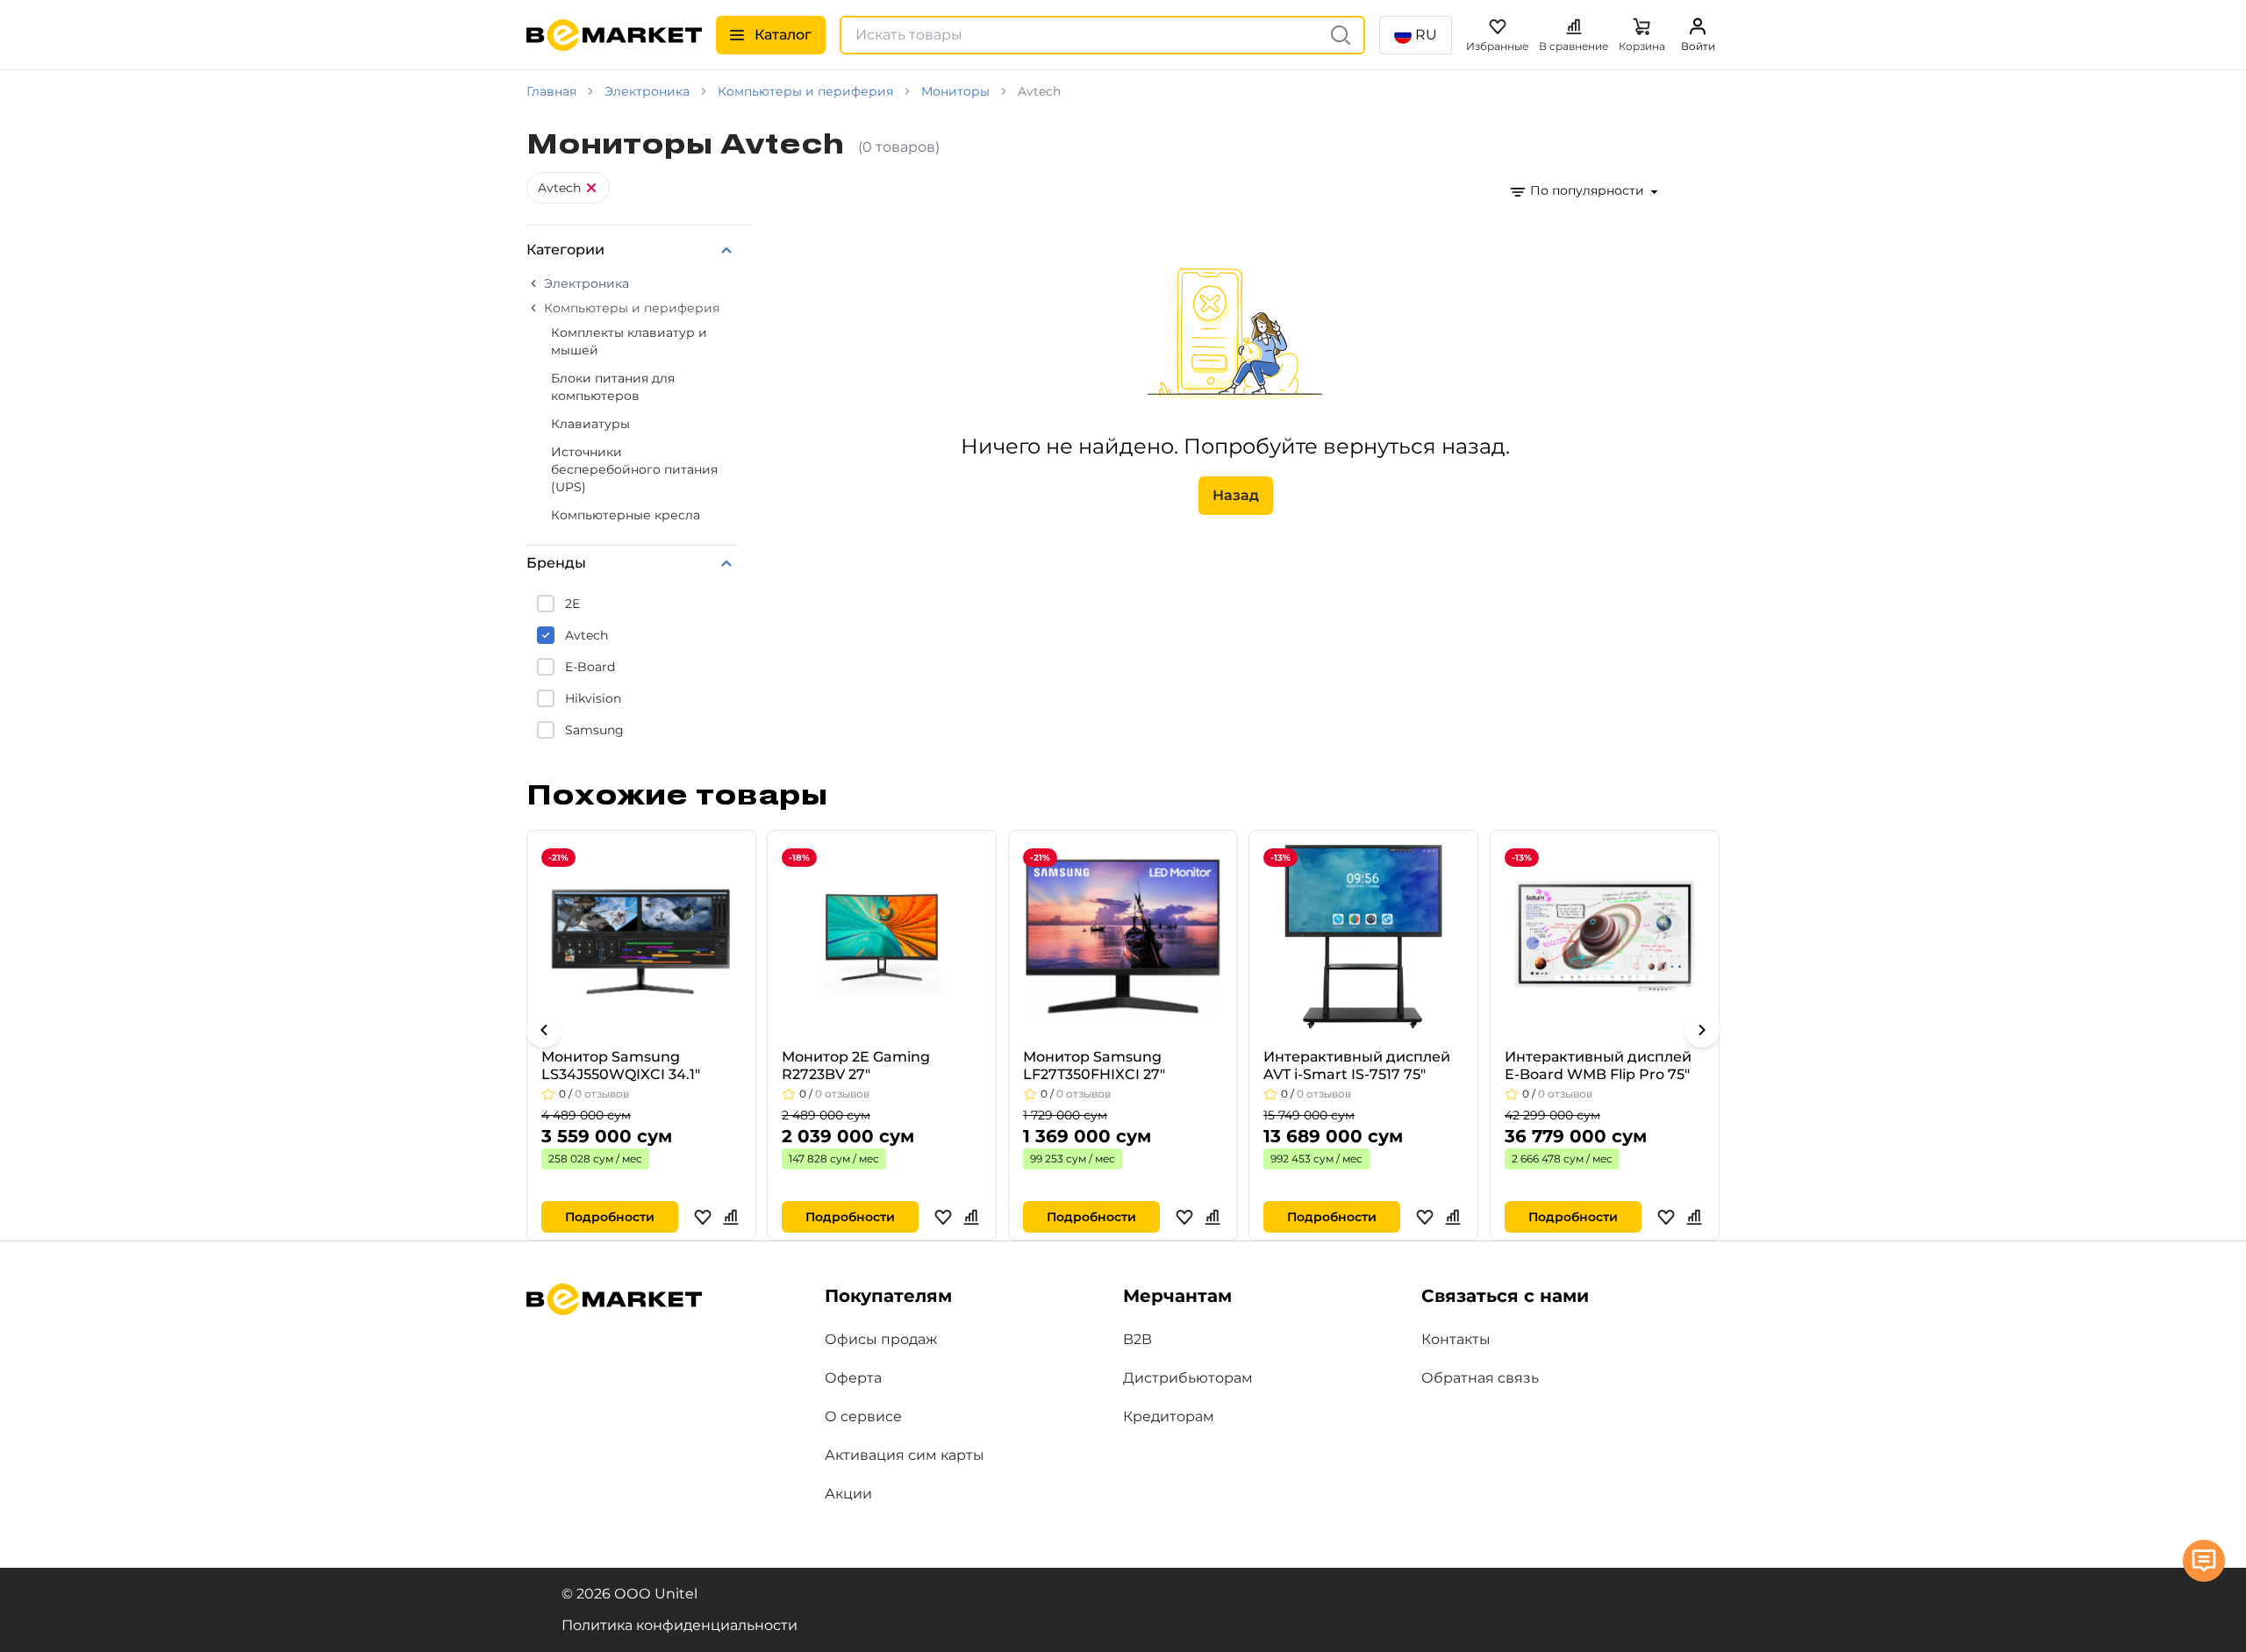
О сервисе (863, 1416)
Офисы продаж (881, 1339)
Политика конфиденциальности (680, 1625)
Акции (848, 1494)
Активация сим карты (905, 1455)
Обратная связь (1480, 1378)
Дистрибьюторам (1188, 1378)
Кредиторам (1169, 1416)
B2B (1137, 1339)
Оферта (853, 1378)
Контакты (1456, 1339)
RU (1426, 35)
